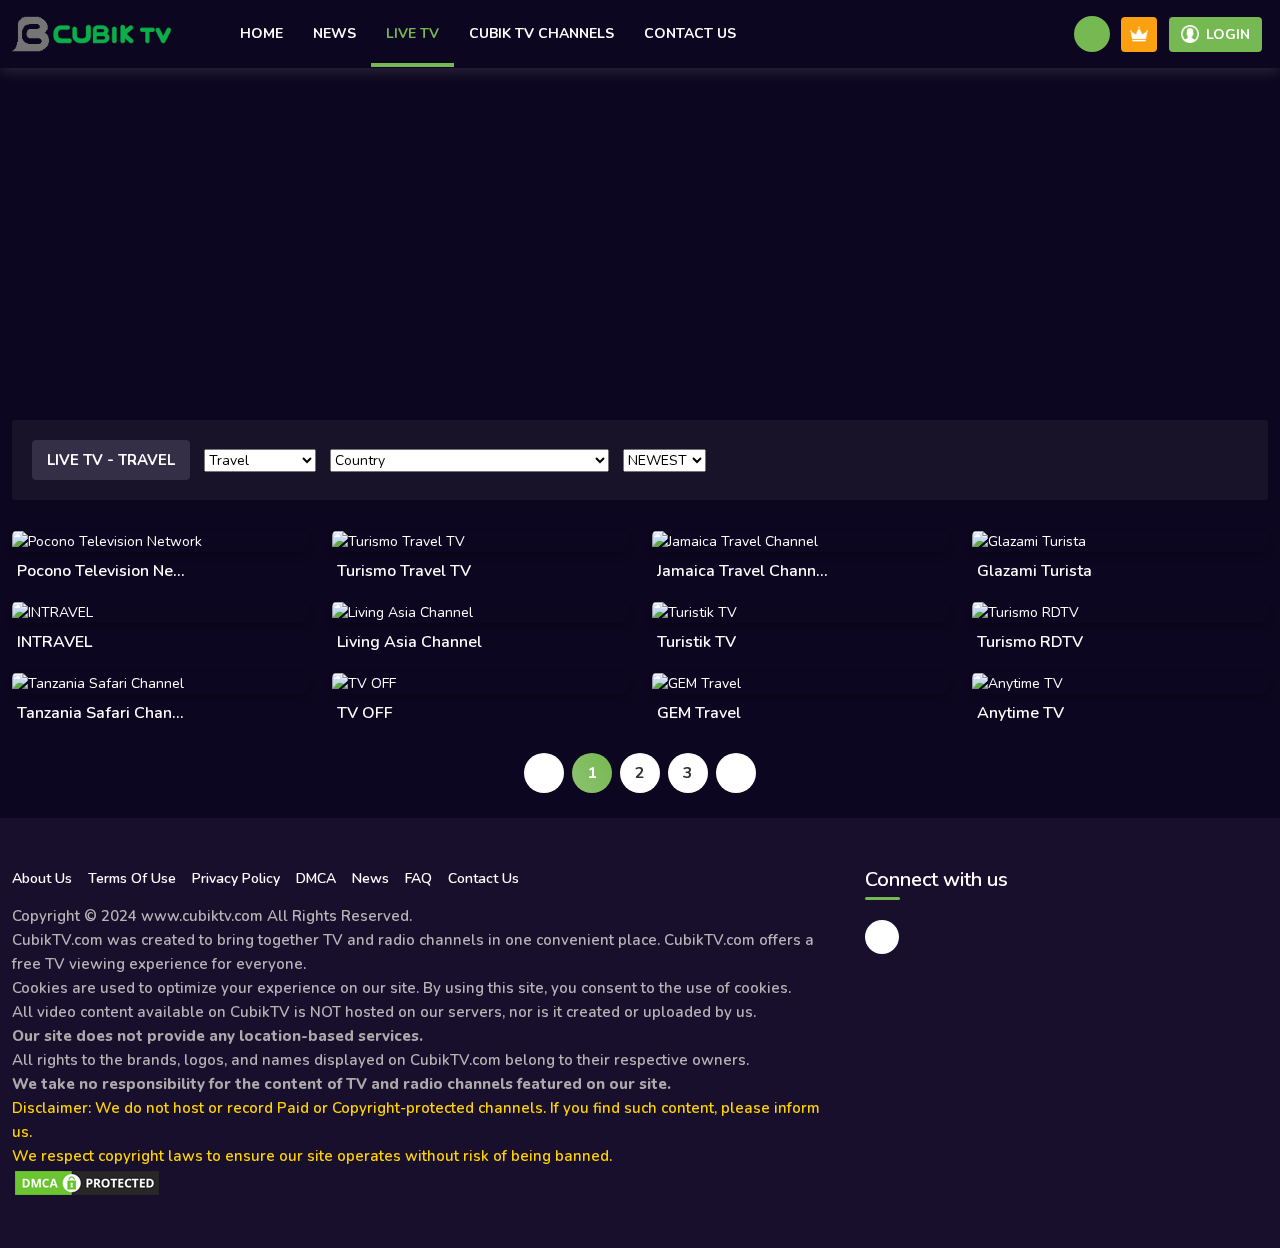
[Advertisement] (640, 218)
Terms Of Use (132, 878)
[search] (1092, 34)
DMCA (316, 878)
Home (261, 33)
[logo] (92, 34)
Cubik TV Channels (541, 33)
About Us (42, 878)
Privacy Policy (236, 878)
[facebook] (882, 937)
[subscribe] (1139, 34)
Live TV (412, 33)
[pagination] (544, 773)
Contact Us (690, 33)
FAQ (418, 878)
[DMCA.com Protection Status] (87, 1182)
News (334, 33)
